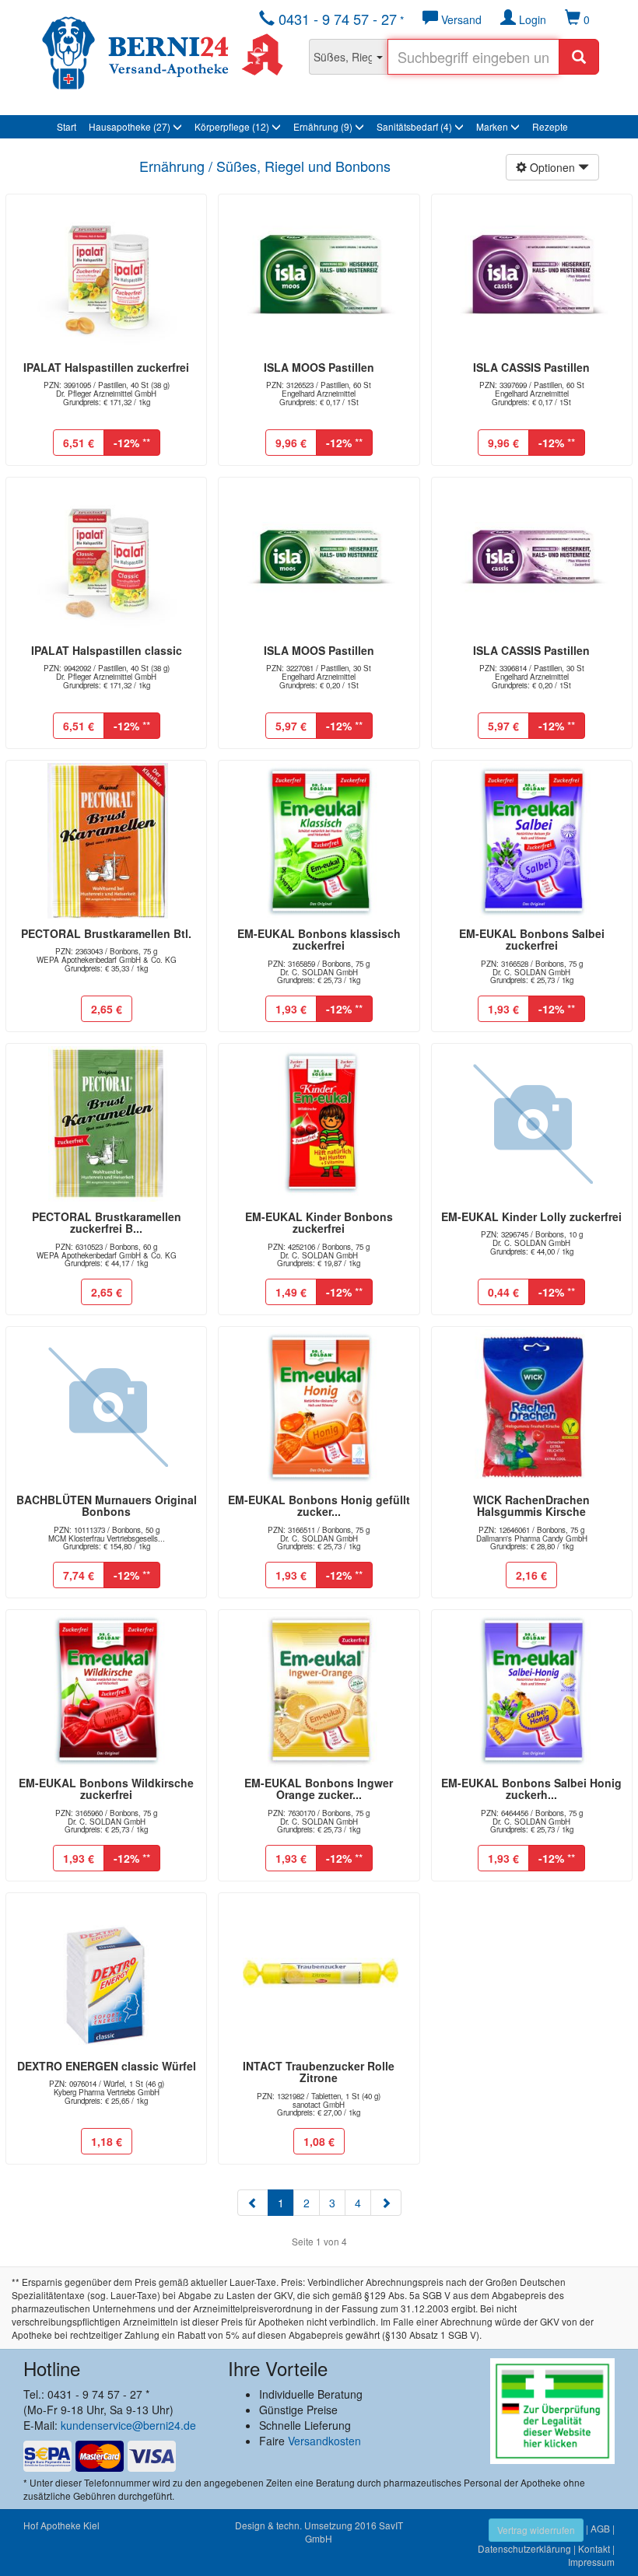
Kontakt (594, 2548)
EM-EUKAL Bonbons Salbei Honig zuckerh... (531, 1788)
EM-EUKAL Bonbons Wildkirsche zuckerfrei (106, 1788)
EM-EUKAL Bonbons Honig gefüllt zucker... (319, 1505)
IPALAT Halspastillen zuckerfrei (106, 367)
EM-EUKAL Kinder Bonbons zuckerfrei (319, 1222)
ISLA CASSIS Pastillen (531, 367)
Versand (460, 19)
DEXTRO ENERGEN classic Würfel (107, 2066)
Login (531, 19)
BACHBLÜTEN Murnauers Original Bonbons (107, 1505)
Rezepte (550, 126)
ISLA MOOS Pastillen (319, 367)
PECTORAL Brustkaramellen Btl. (106, 933)
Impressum (591, 2562)
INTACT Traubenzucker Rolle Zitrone (319, 2072)
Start (67, 126)
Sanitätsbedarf (414, 126)
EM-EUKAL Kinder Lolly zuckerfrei (531, 1216)
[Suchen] (579, 57)
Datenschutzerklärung (524, 2548)
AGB (600, 2528)
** (132, 443)
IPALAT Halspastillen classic (107, 650)
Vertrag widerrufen (536, 2530)
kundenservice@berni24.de (128, 2425)
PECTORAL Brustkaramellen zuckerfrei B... (107, 1222)
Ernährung (323, 126)
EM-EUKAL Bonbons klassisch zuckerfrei (319, 939)
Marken (493, 126)
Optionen (552, 167)
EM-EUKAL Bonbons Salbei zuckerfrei (532, 939)
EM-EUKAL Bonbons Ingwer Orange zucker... (319, 1788)
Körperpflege (232, 126)
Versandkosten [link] (324, 2441)
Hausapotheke (130, 126)
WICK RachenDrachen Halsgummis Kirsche (531, 1505)
